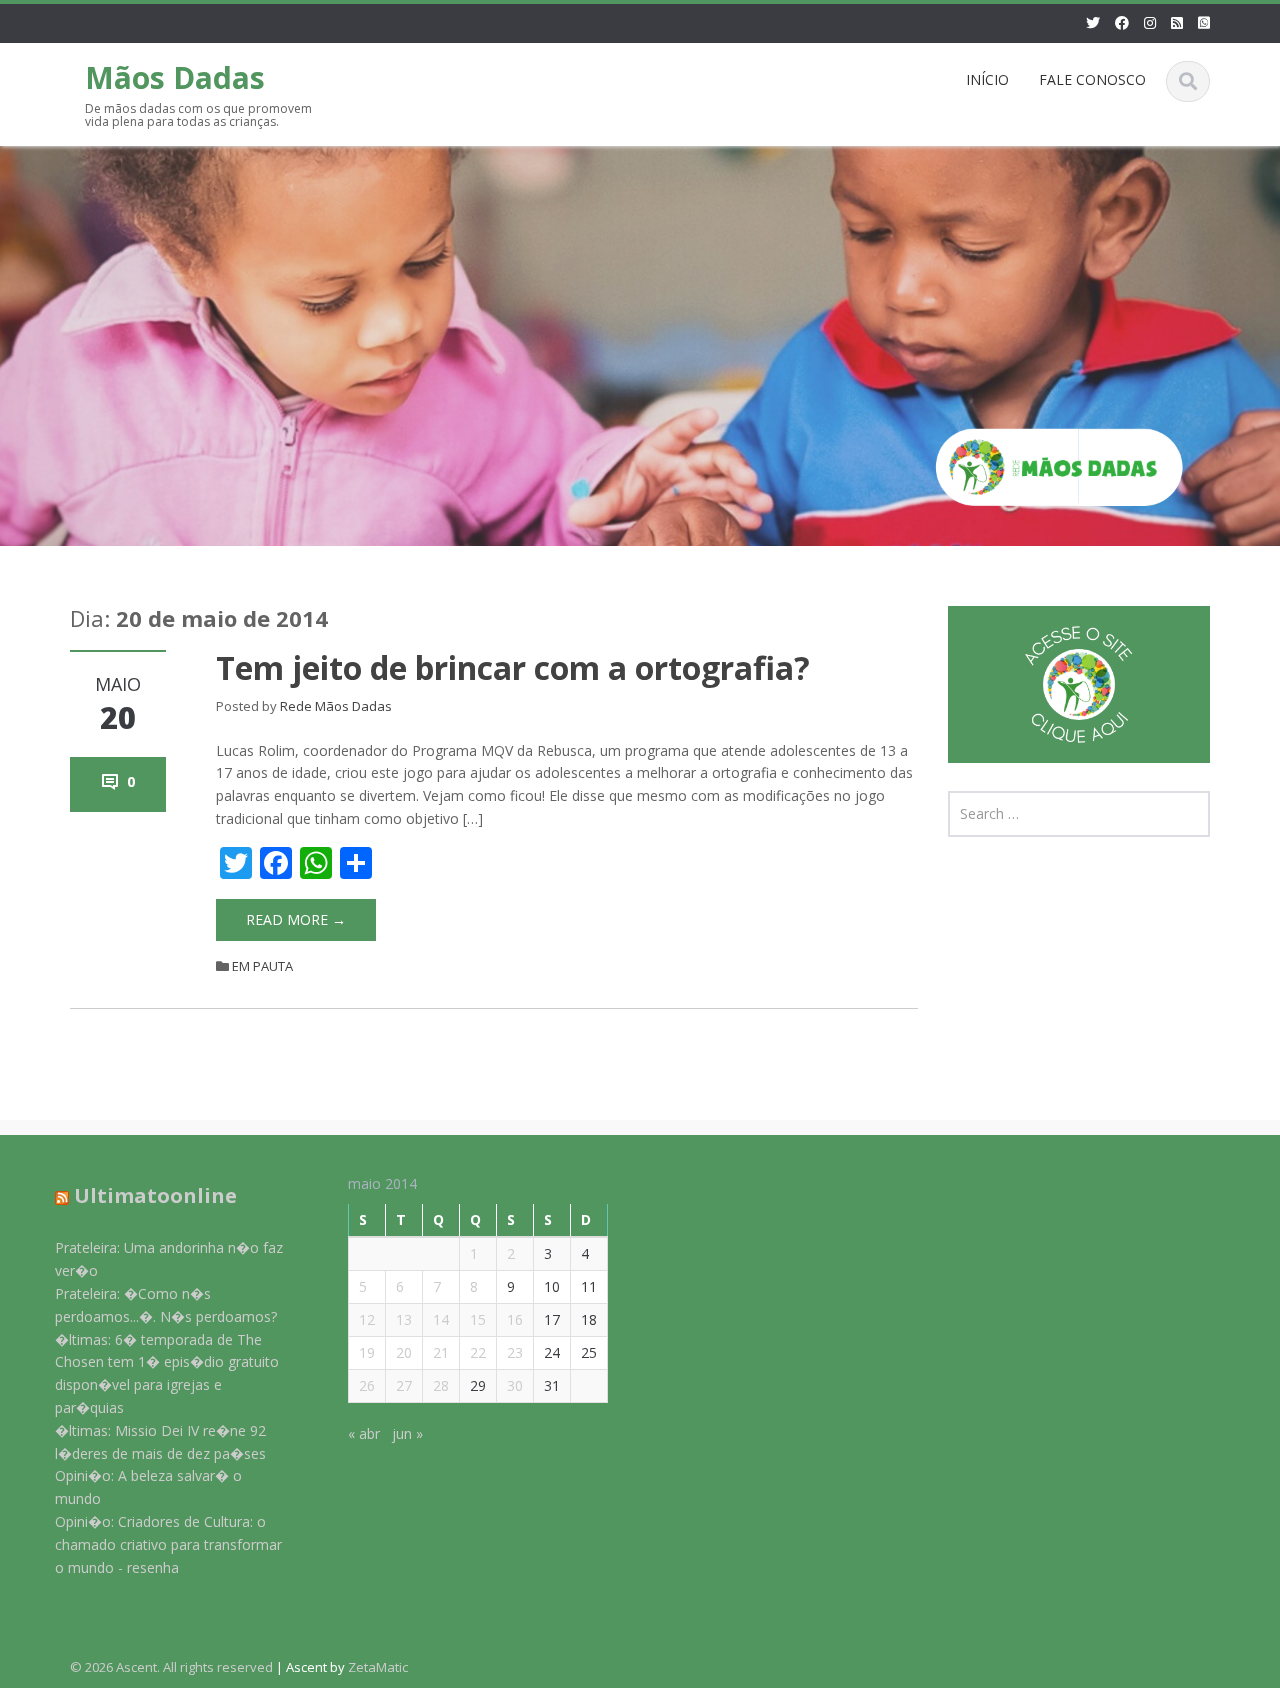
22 (478, 1351)
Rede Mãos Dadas (336, 706)
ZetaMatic (378, 1667)
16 (515, 1318)
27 (404, 1384)
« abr (364, 1432)
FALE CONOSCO (1092, 79)
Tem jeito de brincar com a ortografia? (513, 667)
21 (441, 1351)
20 (404, 1351)
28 (441, 1384)
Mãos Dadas (175, 77)
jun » (407, 1432)
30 (515, 1384)
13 (404, 1318)
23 (515, 1351)
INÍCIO (987, 79)
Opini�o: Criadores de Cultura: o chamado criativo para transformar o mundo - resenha (168, 1543)
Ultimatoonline (155, 1195)
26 (367, 1384)
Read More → (296, 919)
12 (367, 1318)
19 (367, 1351)
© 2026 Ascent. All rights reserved (171, 1667)
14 (441, 1318)
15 (478, 1318)
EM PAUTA (262, 966)
